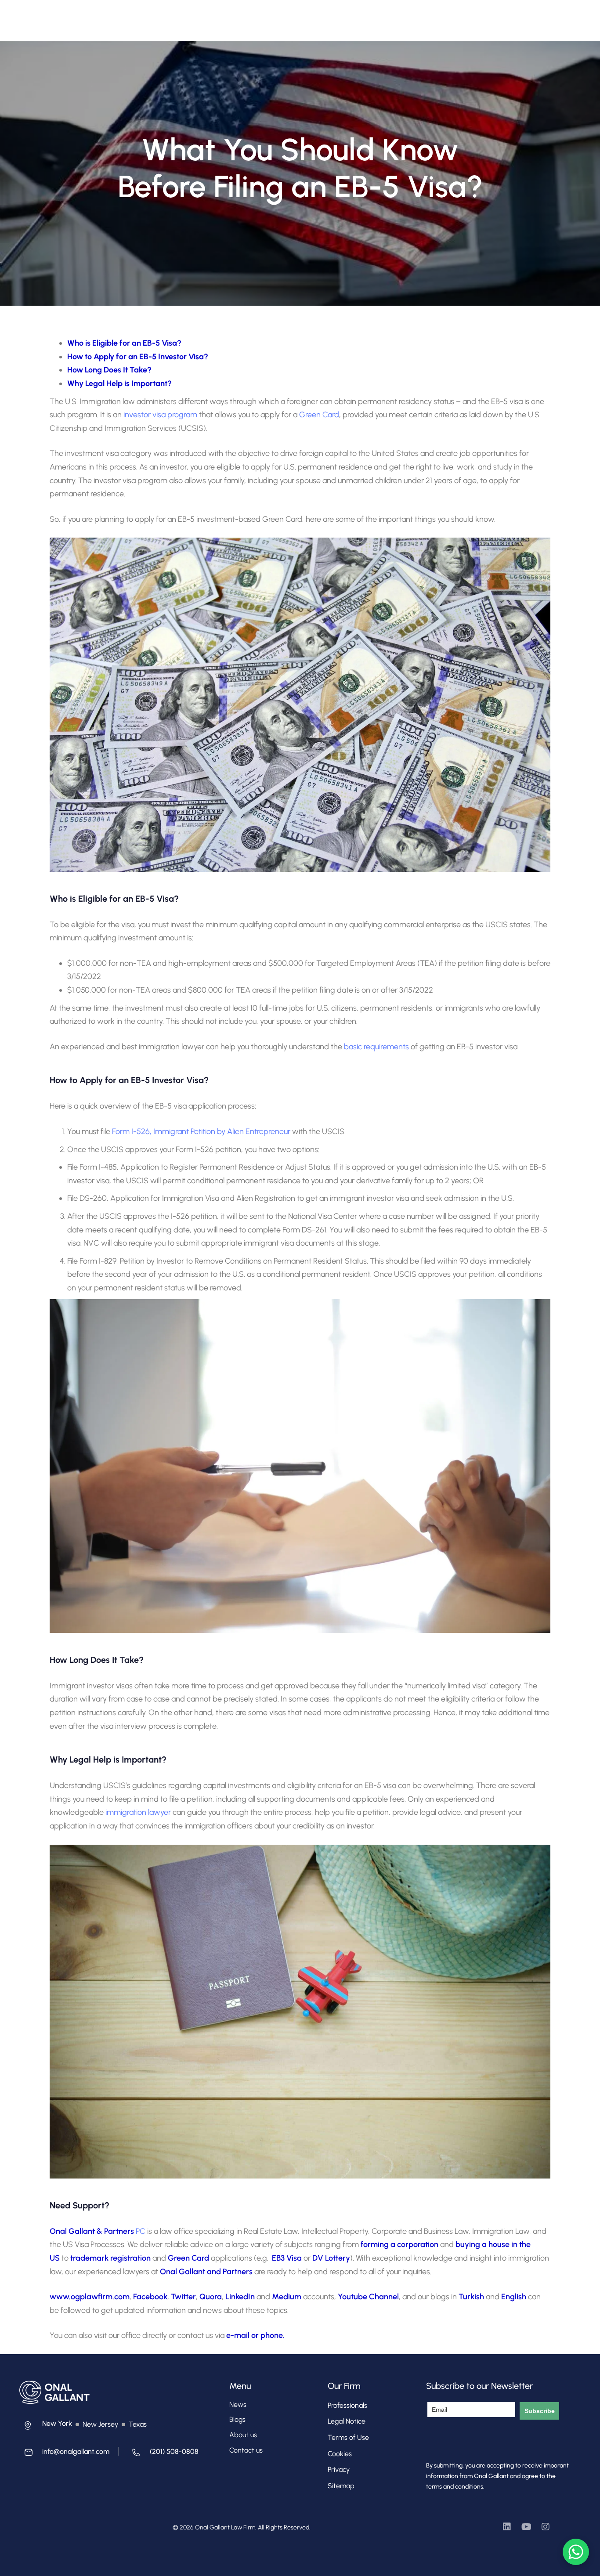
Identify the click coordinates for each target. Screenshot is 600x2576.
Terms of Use (348, 2437)
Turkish (472, 2297)
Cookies (340, 2454)
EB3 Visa (287, 2258)
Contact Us (372, 16)
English (515, 2297)
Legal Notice (347, 2421)
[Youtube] (526, 2527)
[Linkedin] (507, 2527)
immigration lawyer (138, 1812)
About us (243, 2435)
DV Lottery (331, 2258)
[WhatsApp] (576, 2552)
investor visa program (160, 415)
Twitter (183, 2297)
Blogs (237, 2419)
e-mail (238, 2335)
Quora (211, 2297)
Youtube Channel (368, 2297)
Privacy (339, 2469)
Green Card (319, 415)
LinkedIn (241, 2297)
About (173, 16)
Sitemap (341, 2486)
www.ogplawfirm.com (90, 2297)
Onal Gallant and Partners (206, 2272)
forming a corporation (399, 2244)
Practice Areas (272, 16)
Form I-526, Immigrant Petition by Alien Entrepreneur (201, 1131)
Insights (330, 16)
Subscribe (540, 2411)
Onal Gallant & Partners (92, 2231)
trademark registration (110, 2258)
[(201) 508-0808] (163, 2454)
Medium (287, 2297)
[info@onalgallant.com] (64, 2454)
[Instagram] (546, 2527)
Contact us (246, 2450)
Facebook (150, 2297)
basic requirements (376, 1047)
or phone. (268, 2335)
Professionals (216, 16)
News (238, 2404)
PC (140, 2231)
